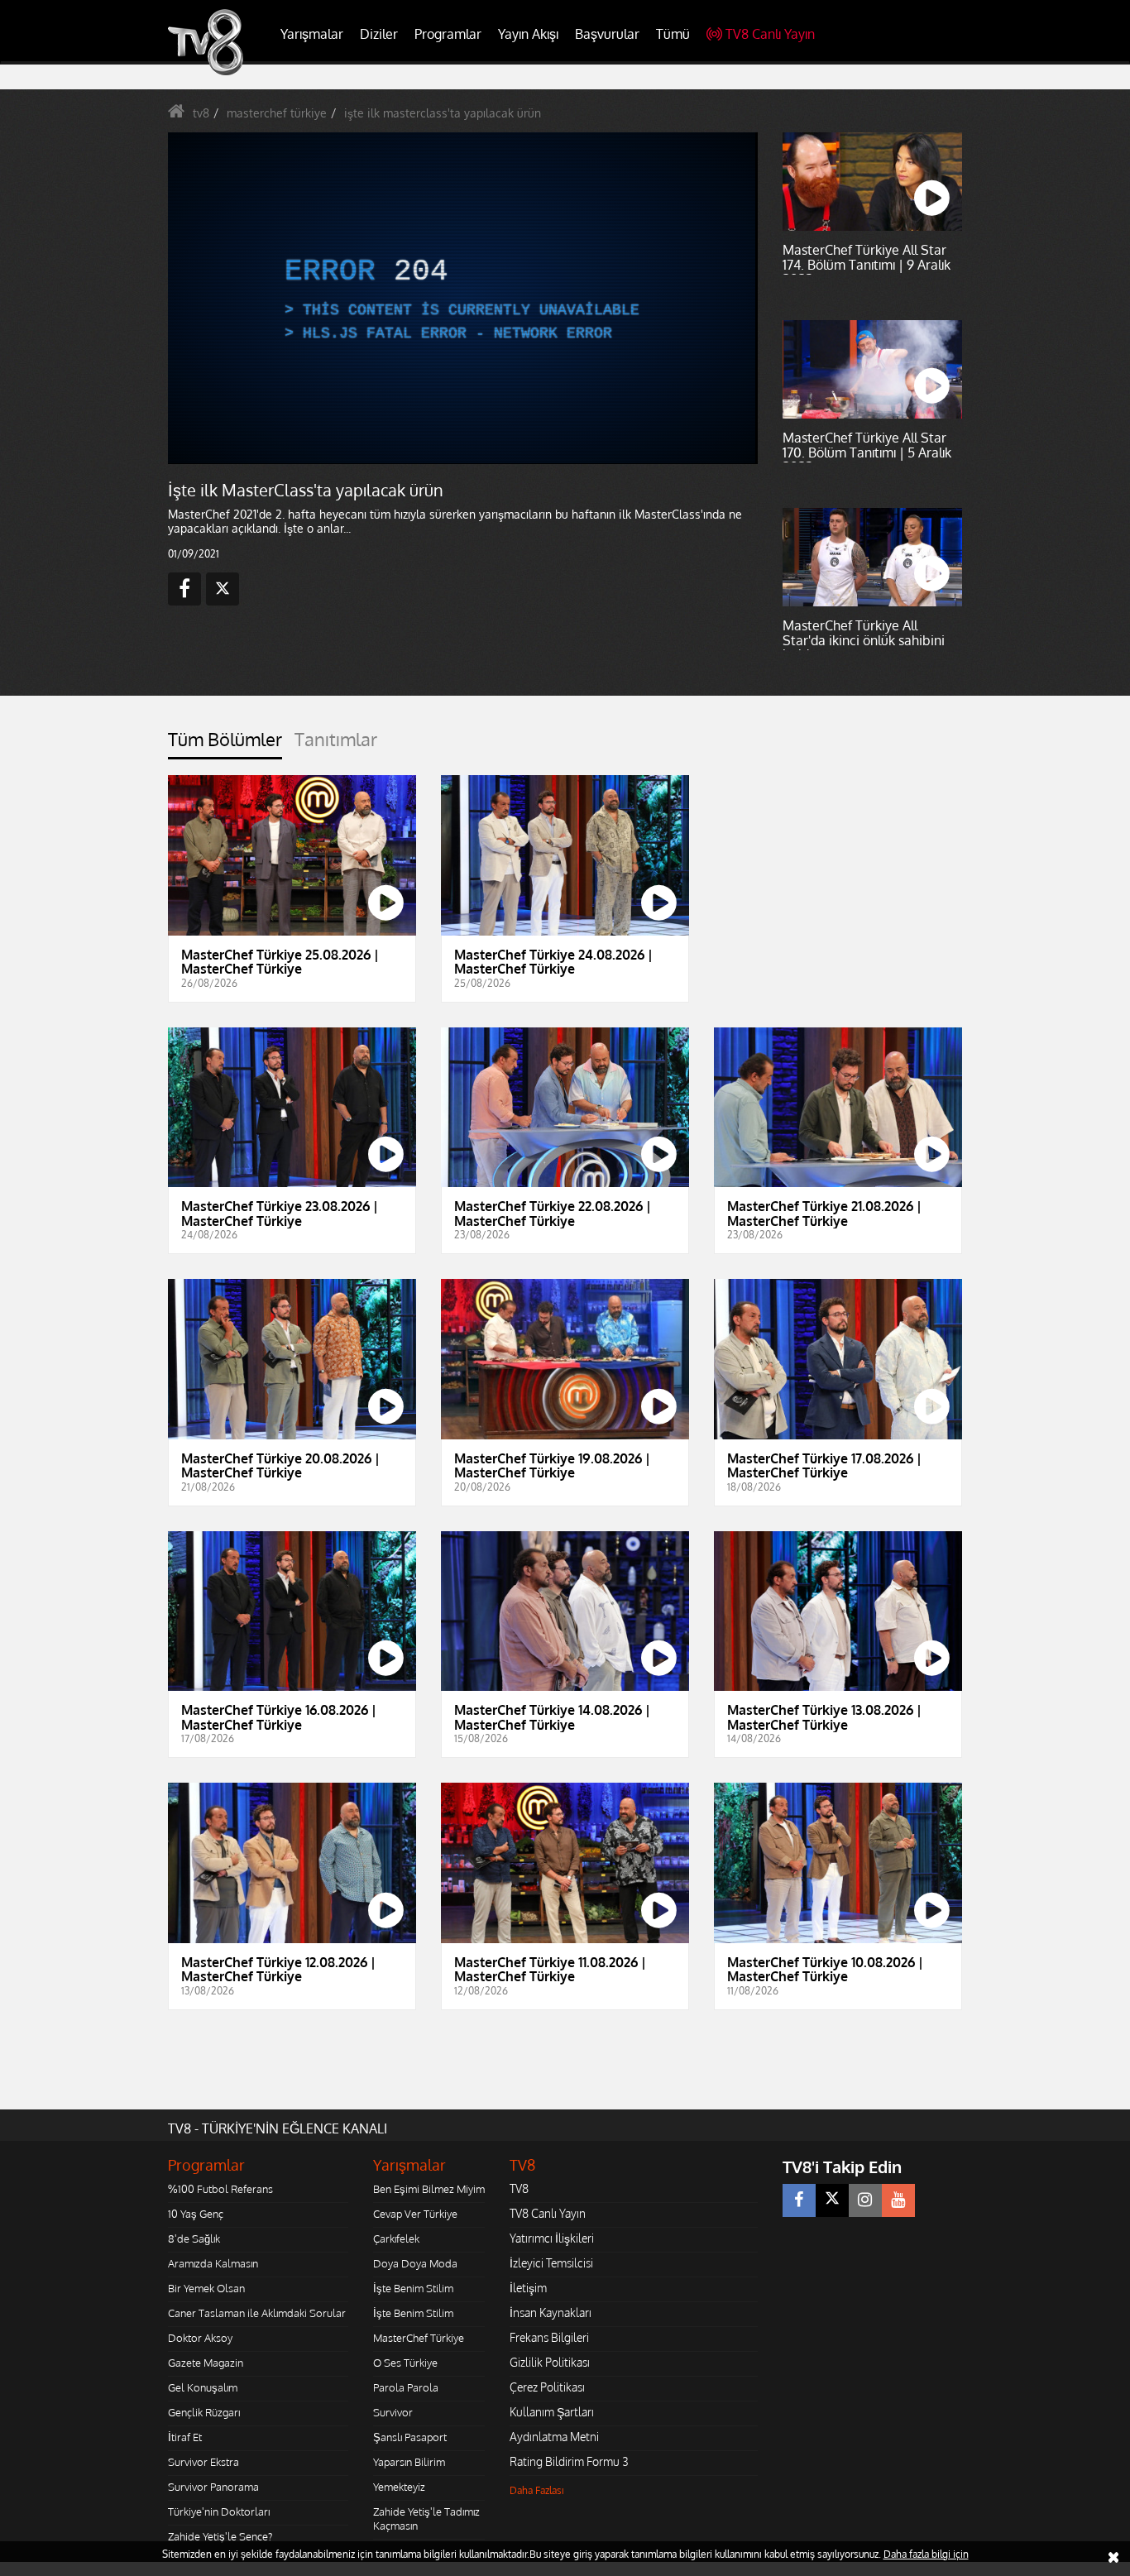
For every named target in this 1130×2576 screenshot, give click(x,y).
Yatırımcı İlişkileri (552, 2238)
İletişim (528, 2288)
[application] (462, 298)
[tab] (225, 744)
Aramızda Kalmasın (213, 2263)
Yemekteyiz (399, 2487)
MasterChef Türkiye (419, 2338)
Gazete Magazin (206, 2363)
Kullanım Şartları (552, 2412)
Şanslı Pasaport (410, 2437)
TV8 (519, 2188)
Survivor (393, 2412)
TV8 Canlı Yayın (770, 34)
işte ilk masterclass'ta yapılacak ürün (443, 113)
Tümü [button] (673, 34)
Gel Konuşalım (203, 2387)
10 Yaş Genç (196, 2214)
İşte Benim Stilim (413, 2288)
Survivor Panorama (213, 2487)
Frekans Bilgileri (549, 2337)
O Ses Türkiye (405, 2363)
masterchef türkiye (277, 113)
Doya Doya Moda (415, 2263)
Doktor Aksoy (200, 2338)
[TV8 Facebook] (799, 2200)
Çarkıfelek (396, 2238)
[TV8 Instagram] (865, 2200)
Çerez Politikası (547, 2387)
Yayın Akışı (528, 34)
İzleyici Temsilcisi (551, 2263)
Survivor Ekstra (203, 2462)
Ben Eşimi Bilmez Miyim (429, 2189)
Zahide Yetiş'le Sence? (220, 2536)
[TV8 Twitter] (832, 2200)
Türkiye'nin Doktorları (219, 2511)
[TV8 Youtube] (898, 2200)
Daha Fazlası (537, 2490)
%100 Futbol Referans (220, 2189)
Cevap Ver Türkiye (415, 2214)
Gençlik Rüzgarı (204, 2412)
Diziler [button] (379, 34)
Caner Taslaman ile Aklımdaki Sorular (257, 2313)
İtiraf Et (185, 2437)
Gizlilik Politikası (550, 2362)
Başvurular (607, 34)
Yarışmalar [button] (312, 34)
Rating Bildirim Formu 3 (569, 2461)
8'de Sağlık (194, 2238)
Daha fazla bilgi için (926, 2554)
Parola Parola (406, 2387)
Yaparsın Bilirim (409, 2462)
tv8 (201, 113)
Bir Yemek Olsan (206, 2288)
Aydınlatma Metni (554, 2437)
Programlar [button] (448, 34)
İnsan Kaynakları (551, 2313)
